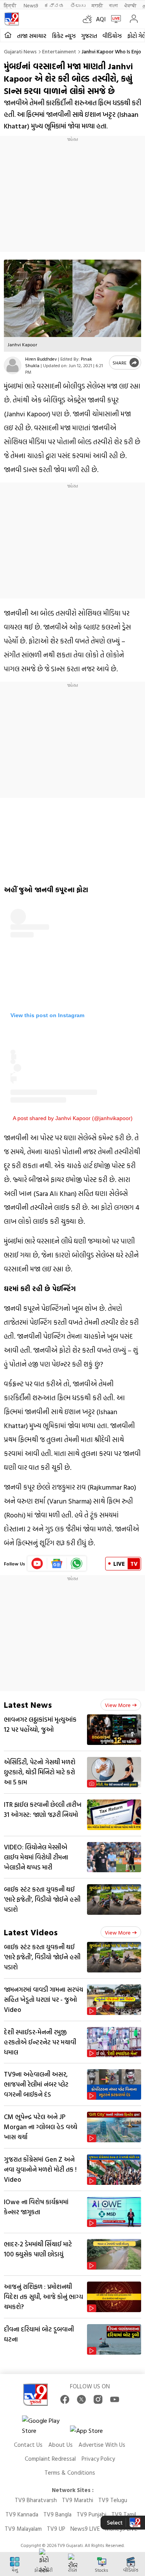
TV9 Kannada (22, 2514)
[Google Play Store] (45, 2425)
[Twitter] (81, 2399)
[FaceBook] (65, 2399)
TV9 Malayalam (23, 2529)
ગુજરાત (89, 36)
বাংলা (113, 5)
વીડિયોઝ (112, 36)
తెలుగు (78, 5)
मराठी (97, 5)
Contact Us (28, 2445)
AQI (101, 19)
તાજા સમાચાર (32, 36)
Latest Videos (31, 1932)
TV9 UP (56, 2529)
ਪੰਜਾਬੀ (130, 5)
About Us (61, 2445)
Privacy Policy (98, 2459)
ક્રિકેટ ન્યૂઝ (64, 36)
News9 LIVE (85, 2529)
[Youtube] (37, 1563)
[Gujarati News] (12, 19)
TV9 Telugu (113, 2500)
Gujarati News (20, 51)
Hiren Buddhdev (41, 359)
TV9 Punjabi (91, 2514)
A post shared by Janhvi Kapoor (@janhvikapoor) (73, 1118)
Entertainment (59, 51)
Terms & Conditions (70, 2473)
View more (118, 1705)
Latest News (28, 1705)
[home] (8, 35)
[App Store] (93, 2433)
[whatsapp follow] (77, 1563)
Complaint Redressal (50, 2459)
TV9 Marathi (78, 2500)
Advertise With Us (102, 2445)
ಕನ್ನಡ (54, 5)
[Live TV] (114, 19)
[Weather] (89, 19)
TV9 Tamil (124, 2514)
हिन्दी (11, 5)
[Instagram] (98, 2399)
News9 (31, 5)
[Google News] (57, 1563)
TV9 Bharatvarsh (36, 2500)
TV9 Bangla (57, 2514)
